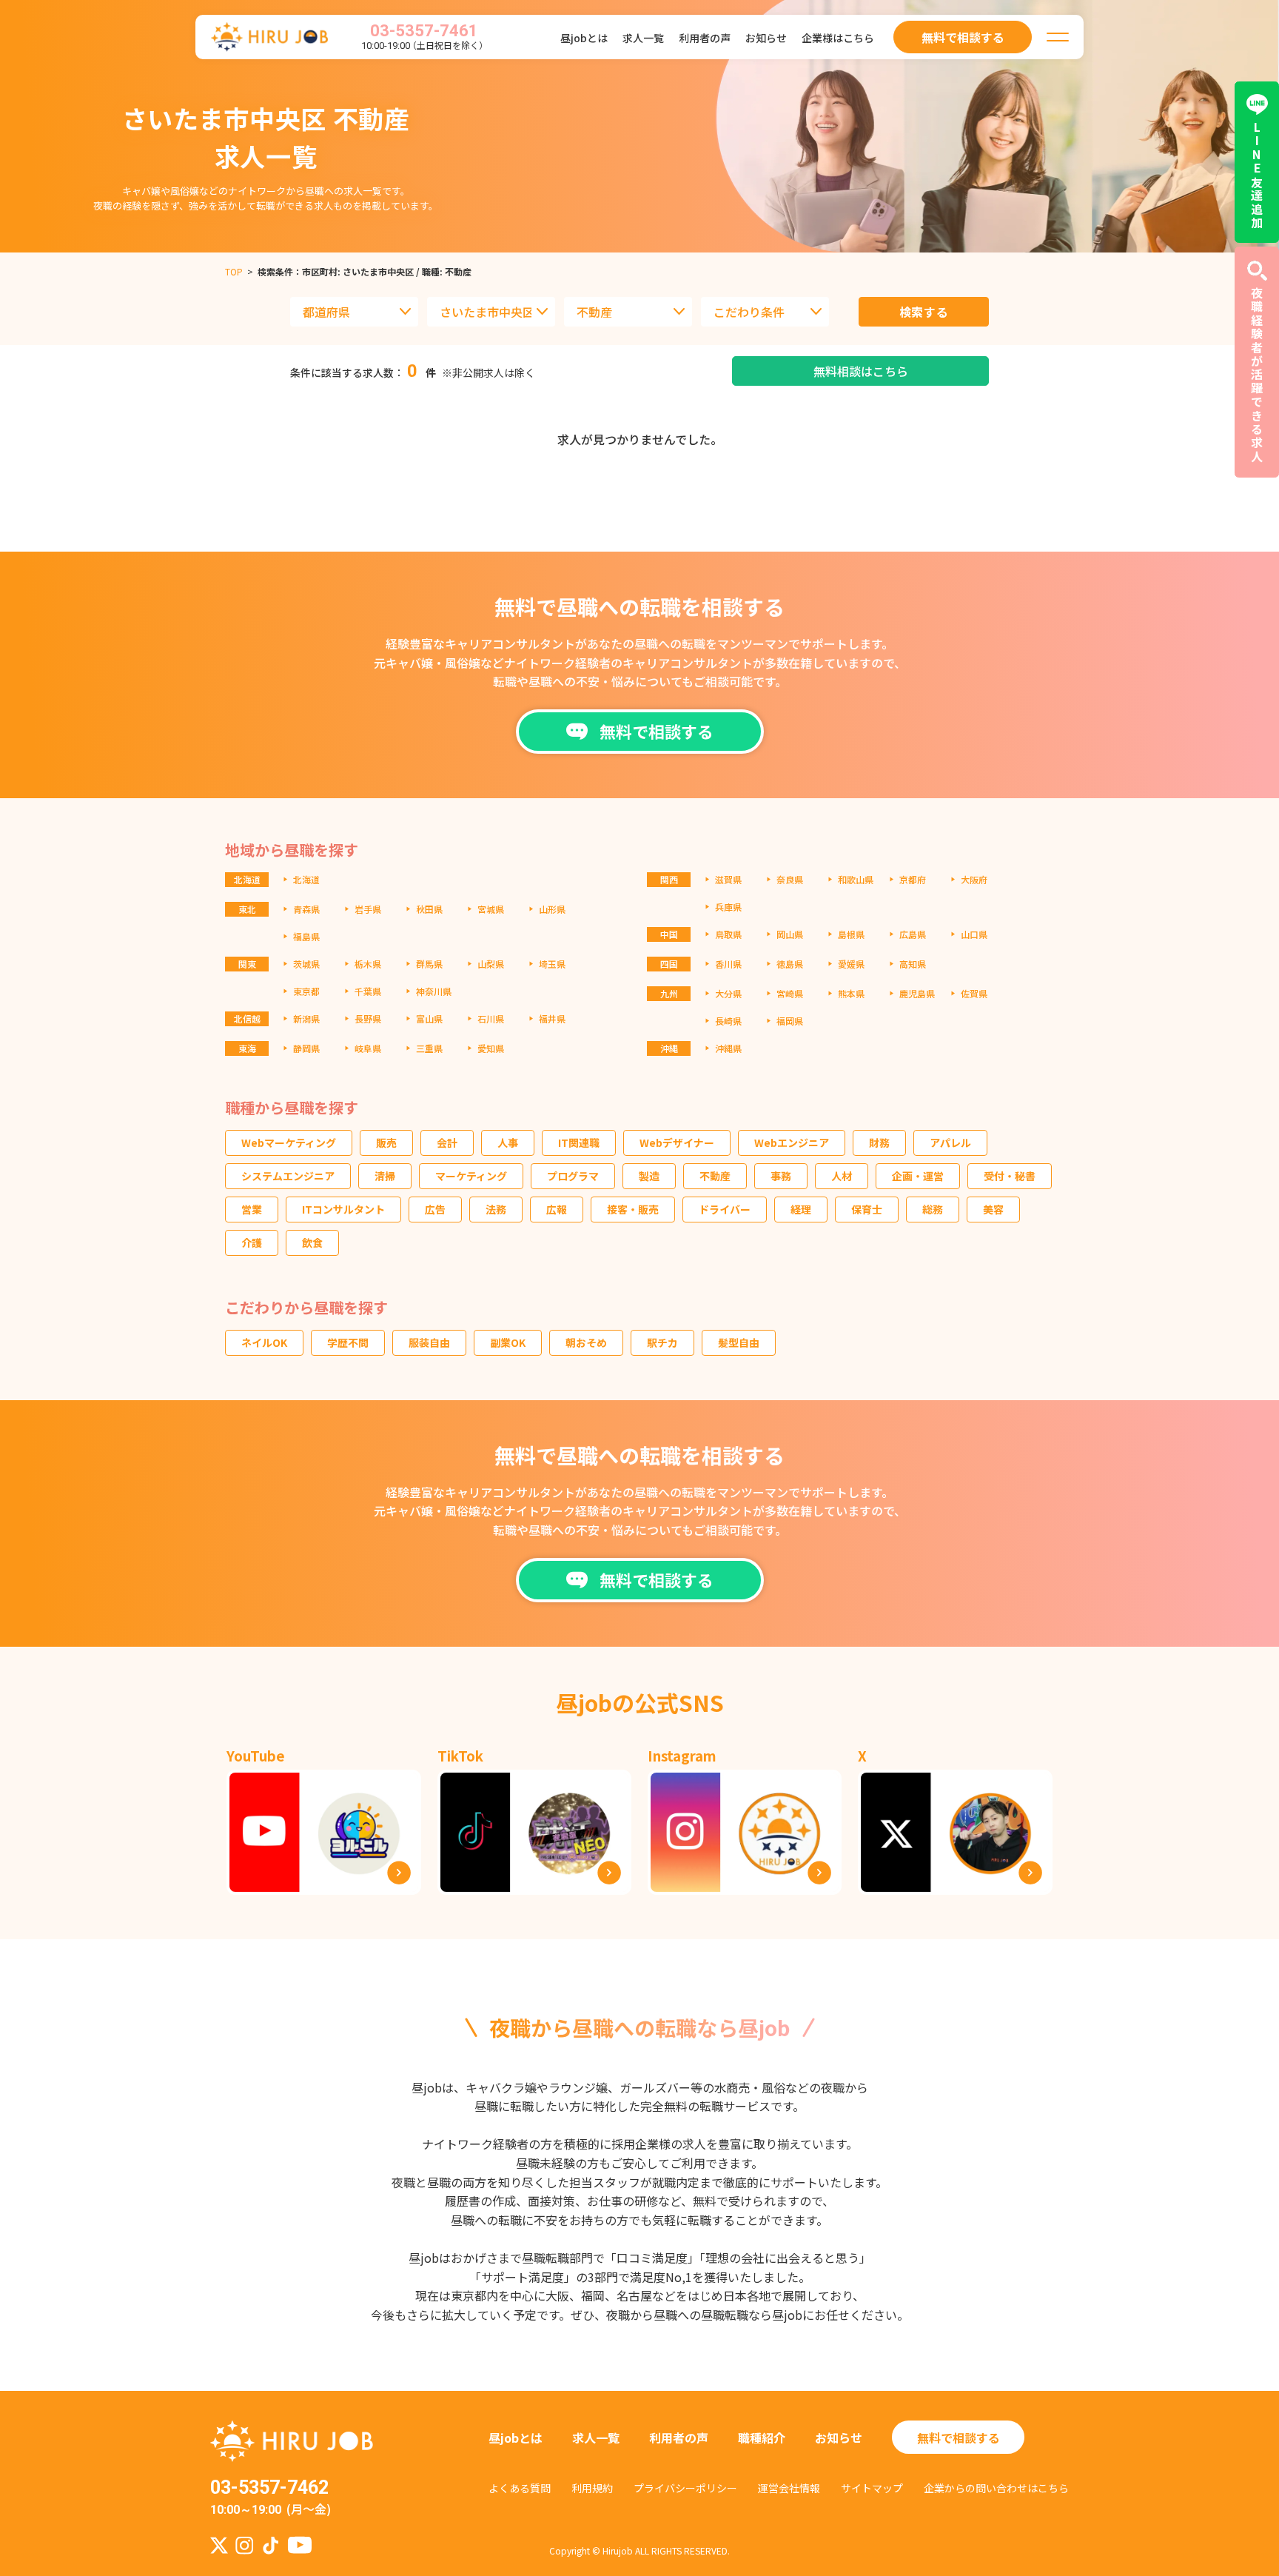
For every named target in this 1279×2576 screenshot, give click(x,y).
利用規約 (592, 2488)
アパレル (950, 1143)
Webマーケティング (289, 1143)
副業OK (508, 1342)
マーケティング (471, 1176)
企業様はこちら (838, 38)
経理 (801, 1209)
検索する (924, 312)
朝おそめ (586, 1342)
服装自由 (429, 1342)
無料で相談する (959, 2438)
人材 (842, 1176)
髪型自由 (739, 1342)
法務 (496, 1209)
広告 (435, 1209)
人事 (508, 1143)
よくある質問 (520, 2488)
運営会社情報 (789, 2488)
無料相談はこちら (861, 371)
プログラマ (573, 1176)
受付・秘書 (1010, 1176)
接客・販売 (633, 1209)
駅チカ (662, 1342)
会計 (447, 1143)
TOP (234, 271)
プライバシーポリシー (685, 2488)
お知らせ (766, 38)
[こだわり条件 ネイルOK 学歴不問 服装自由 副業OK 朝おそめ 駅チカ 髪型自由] (765, 312)
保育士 (867, 1209)
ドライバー (725, 1209)
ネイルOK (264, 1342)
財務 (879, 1143)
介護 (252, 1242)
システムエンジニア (288, 1176)
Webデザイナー (677, 1143)
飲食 (312, 1242)
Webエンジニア (792, 1143)
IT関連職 (579, 1143)
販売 (386, 1143)
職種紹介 (762, 2438)
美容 (993, 1209)
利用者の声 (705, 38)
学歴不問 (348, 1342)
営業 (252, 1209)
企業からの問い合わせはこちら (996, 2488)
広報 (557, 1209)
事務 (781, 1176)
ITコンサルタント (343, 1209)
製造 (649, 1176)
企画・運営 (918, 1176)
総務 (933, 1209)
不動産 (715, 1176)
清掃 (385, 1176)
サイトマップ (872, 2488)
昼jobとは (584, 38)
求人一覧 (643, 38)
